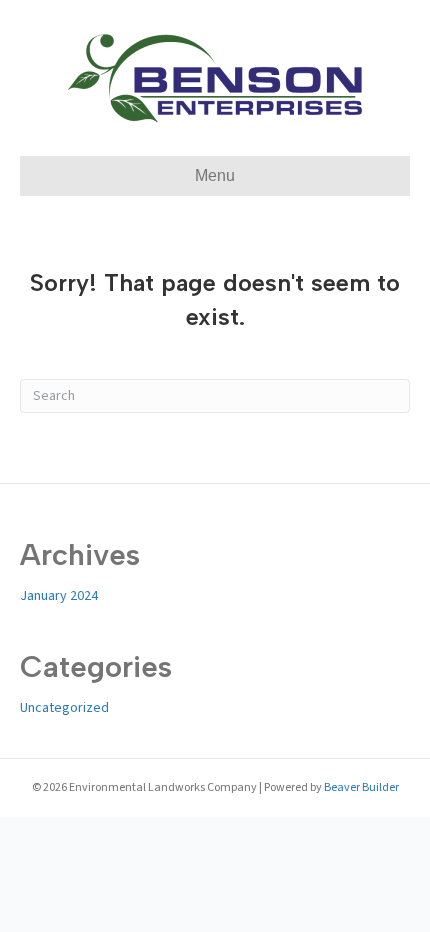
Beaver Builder (361, 787)
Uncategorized (64, 708)
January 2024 (59, 596)
